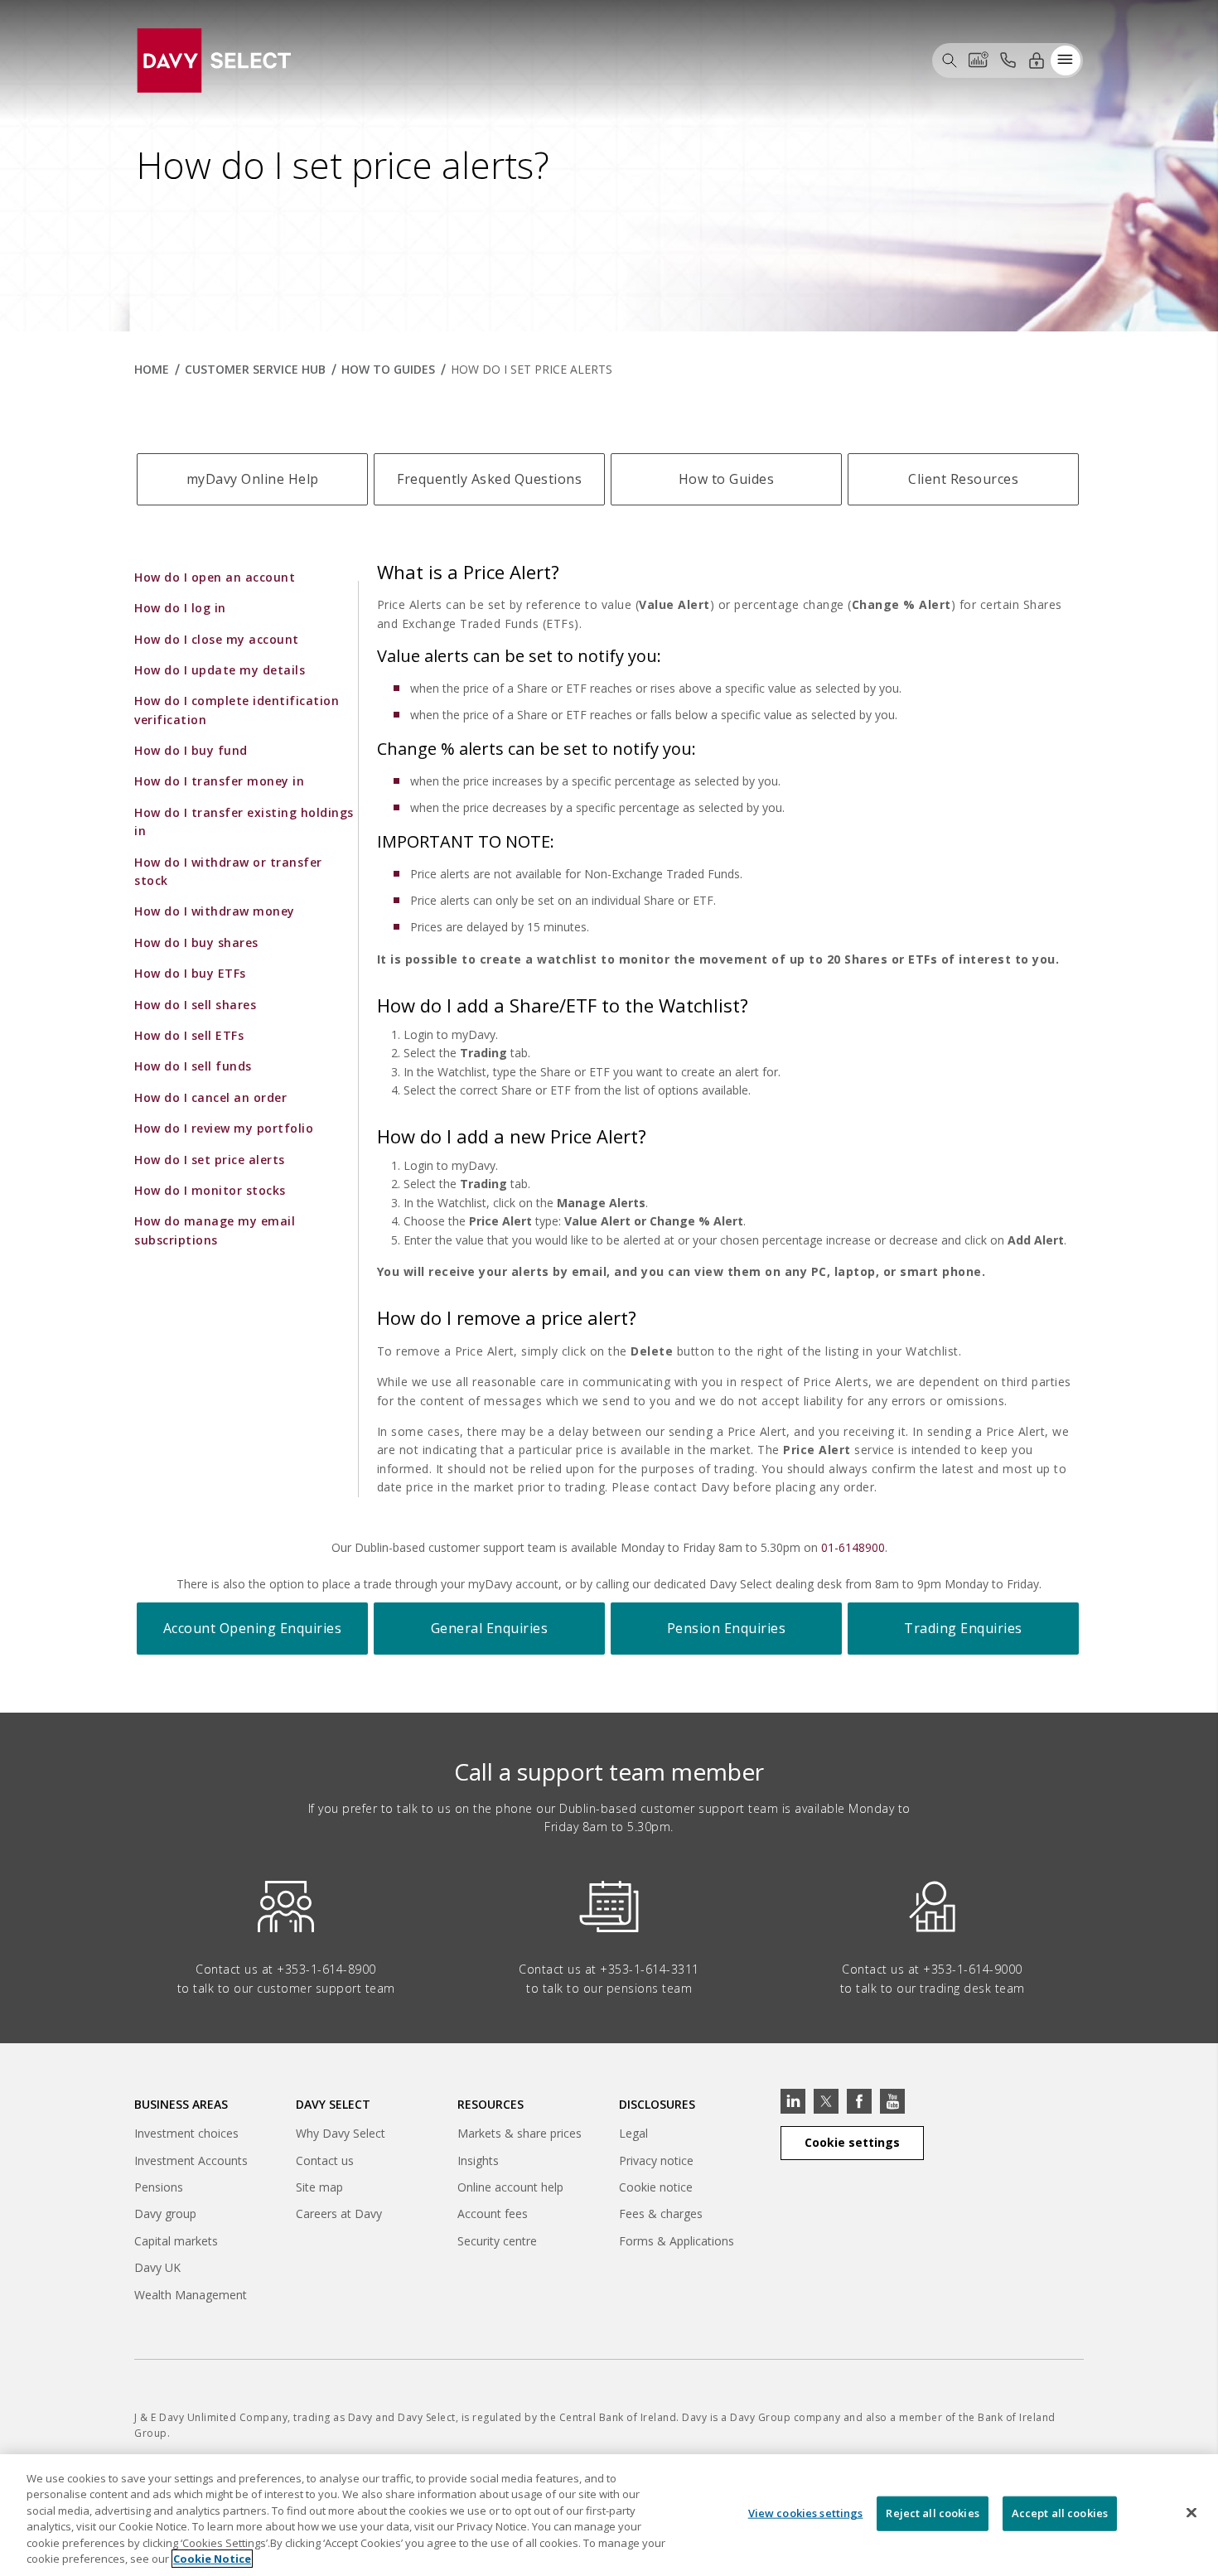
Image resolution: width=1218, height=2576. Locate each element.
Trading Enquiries (963, 1628)
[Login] (1037, 60)
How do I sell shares (195, 1005)
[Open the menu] (1066, 60)
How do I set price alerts (210, 1160)
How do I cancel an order (210, 1097)
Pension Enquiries (727, 1628)
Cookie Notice (212, 2559)
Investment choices (186, 2133)
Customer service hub (255, 369)
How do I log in (180, 608)
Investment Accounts (191, 2160)
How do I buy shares (196, 942)
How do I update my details (220, 670)
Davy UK (157, 2270)
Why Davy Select (341, 2133)
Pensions (159, 2187)
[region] (609, 2515)
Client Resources (963, 479)
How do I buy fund (191, 750)
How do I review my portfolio (224, 1128)
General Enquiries (490, 1628)
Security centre (497, 2241)
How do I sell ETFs (189, 1035)
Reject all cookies (932, 2513)
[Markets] (979, 60)
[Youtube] (892, 2101)
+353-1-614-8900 (326, 1969)
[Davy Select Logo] (214, 58)
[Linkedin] (793, 2101)
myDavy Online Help (253, 479)
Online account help (510, 2187)
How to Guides (388, 369)
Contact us (325, 2160)
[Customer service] (1008, 60)
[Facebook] (859, 2101)
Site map (319, 2187)
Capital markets (176, 2243)
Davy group (165, 2216)
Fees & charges (661, 2214)
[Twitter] (826, 2101)
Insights (478, 2160)
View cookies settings (806, 2513)
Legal (633, 2133)
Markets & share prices (520, 2133)
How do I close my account (217, 639)
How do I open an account (215, 577)
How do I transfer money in (219, 781)
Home (152, 369)
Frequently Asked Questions (489, 479)
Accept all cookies (1060, 2513)
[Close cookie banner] (1191, 2513)
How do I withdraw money (215, 911)
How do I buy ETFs (190, 973)
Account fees (493, 2214)
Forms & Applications (677, 2241)
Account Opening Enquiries (253, 1628)
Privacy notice (656, 2160)
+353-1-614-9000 (973, 1969)
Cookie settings (852, 2142)
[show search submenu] (950, 60)
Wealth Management (191, 2297)
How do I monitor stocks (210, 1190)
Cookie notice (656, 2187)
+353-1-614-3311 (650, 1969)
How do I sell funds (193, 1066)
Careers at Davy (339, 2214)
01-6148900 (853, 1547)
